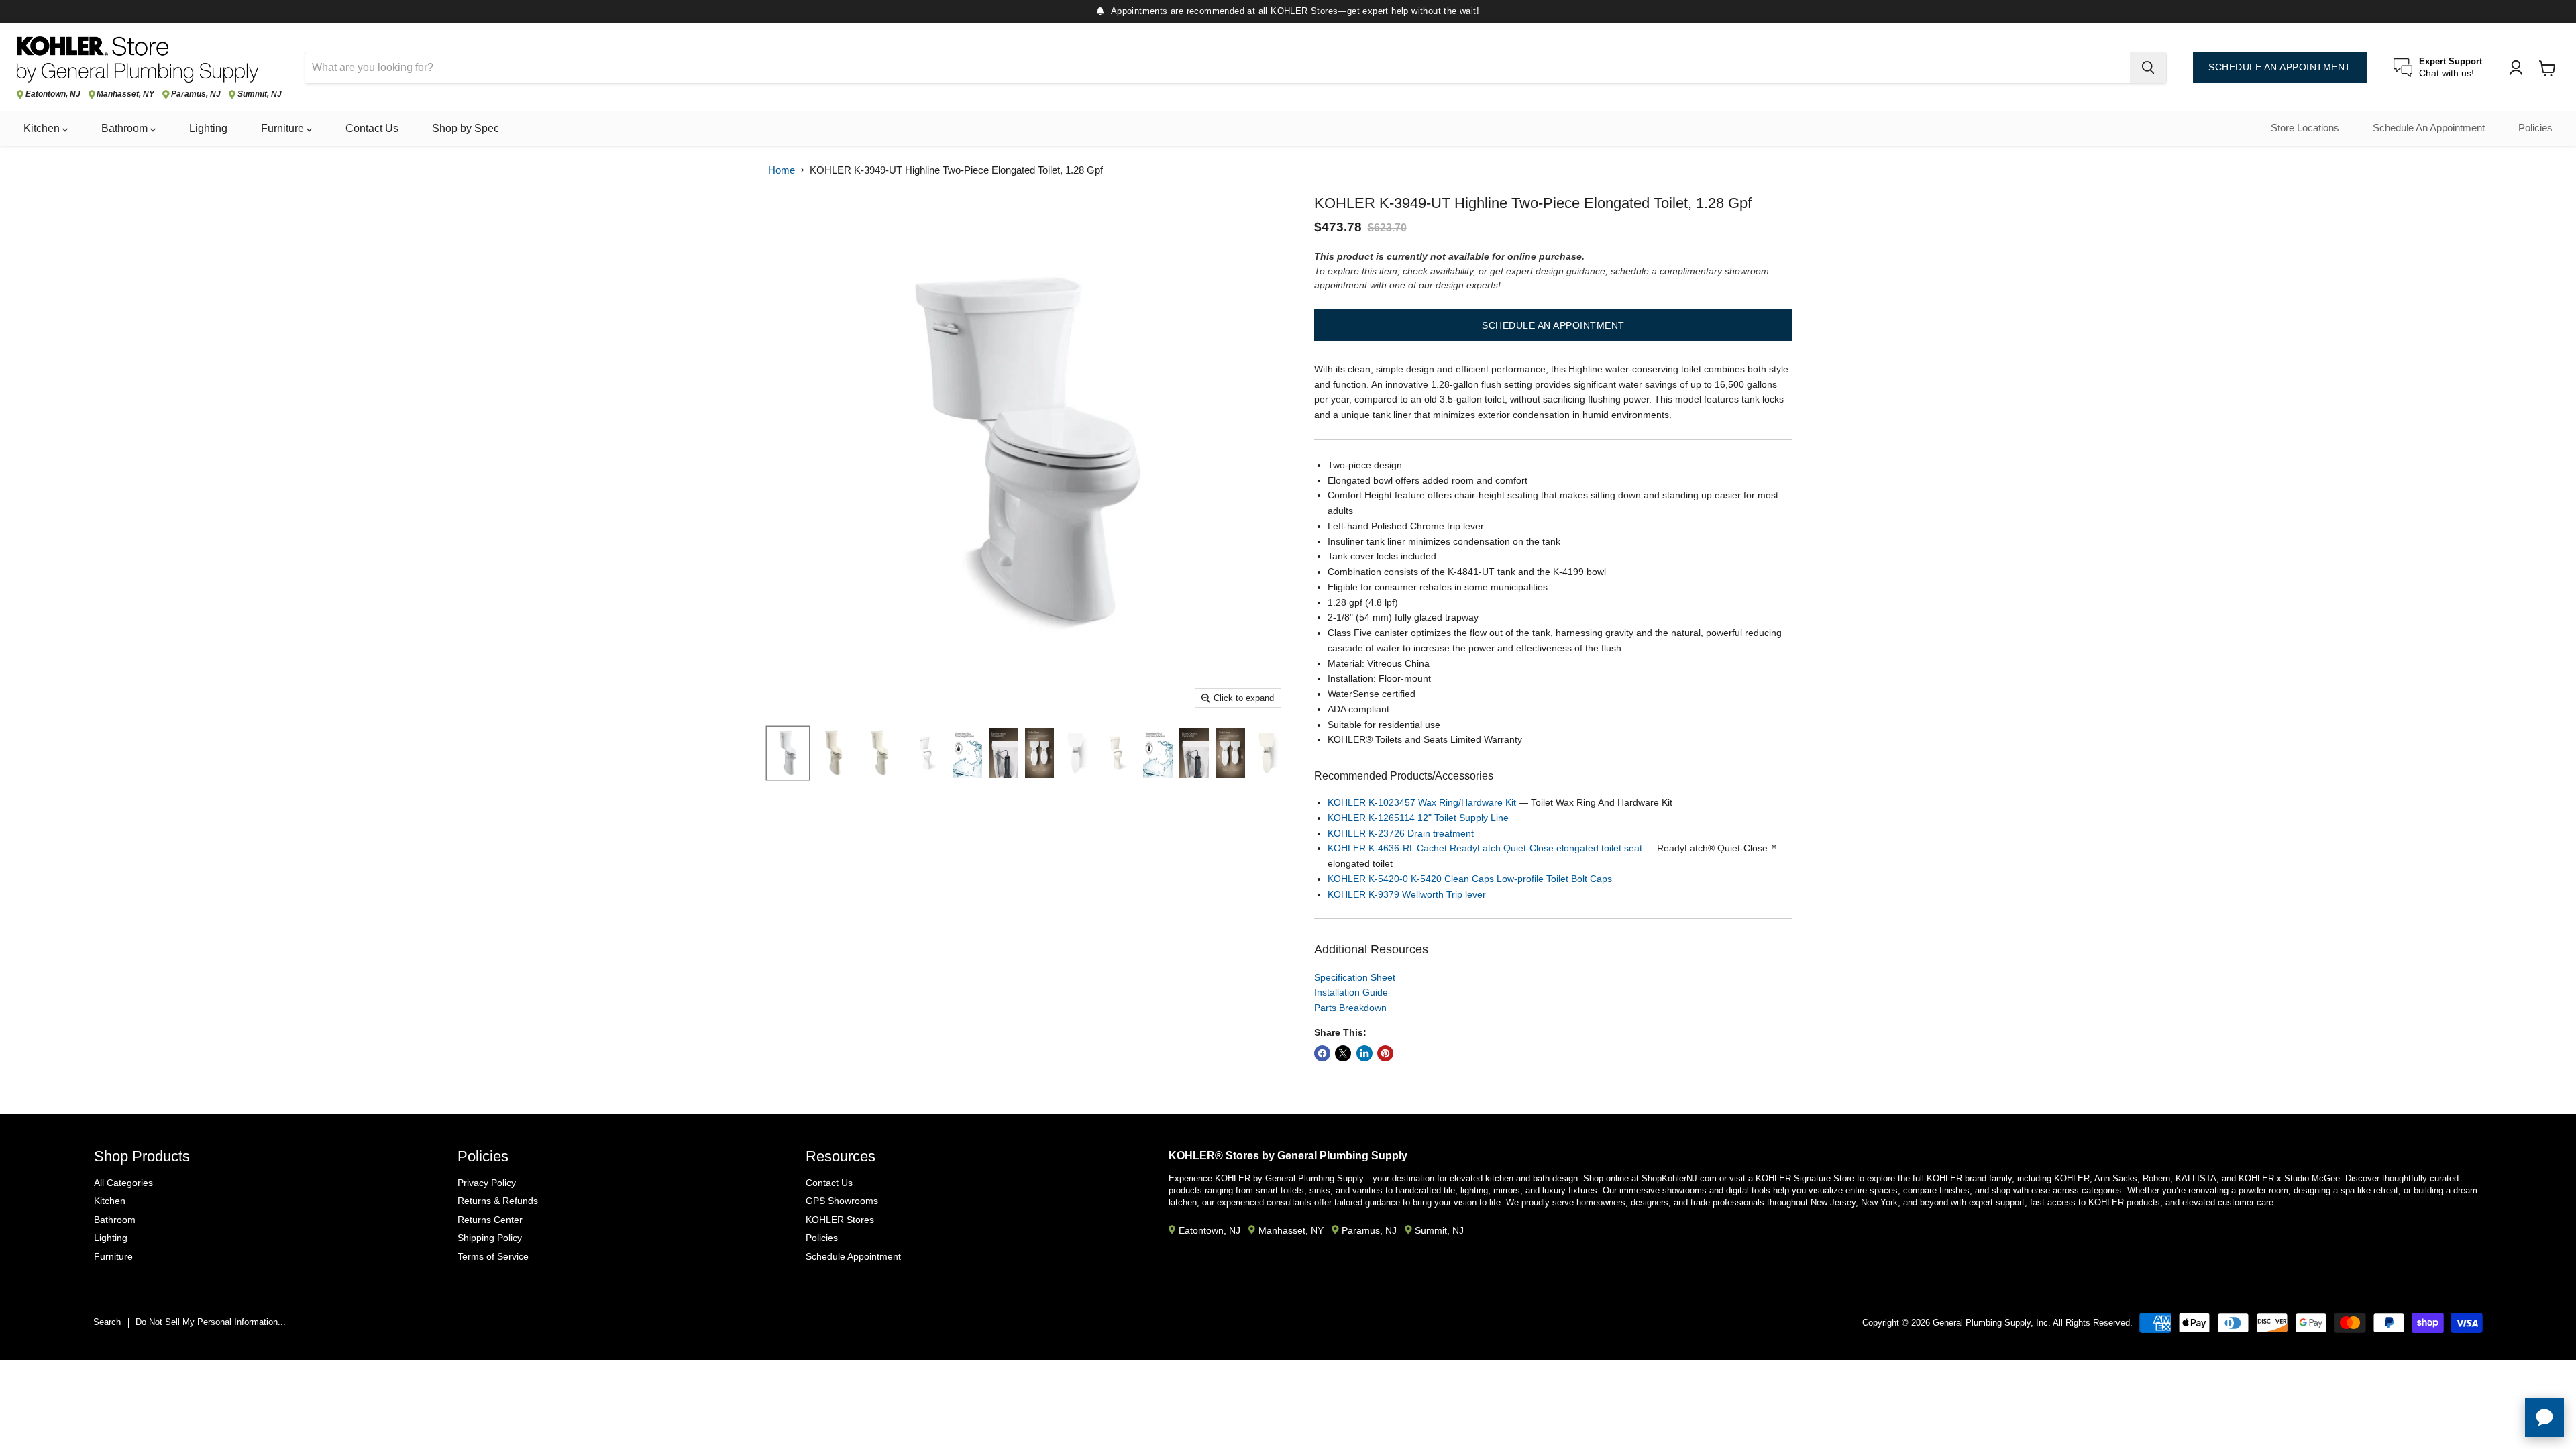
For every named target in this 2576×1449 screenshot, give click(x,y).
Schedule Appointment (853, 1256)
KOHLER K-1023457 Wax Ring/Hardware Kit (1422, 802)
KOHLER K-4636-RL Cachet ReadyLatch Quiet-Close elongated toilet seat (1485, 848)
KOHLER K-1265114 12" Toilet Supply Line (1418, 818)
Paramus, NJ (196, 94)
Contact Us (372, 128)
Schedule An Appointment (2429, 128)
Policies (2535, 128)
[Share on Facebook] (1322, 1053)
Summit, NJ (260, 94)
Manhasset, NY (125, 94)
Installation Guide (1351, 992)
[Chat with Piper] (2544, 1417)
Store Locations (2305, 128)
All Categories (123, 1183)
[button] (1553, 325)
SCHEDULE (2280, 67)
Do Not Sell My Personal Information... (211, 1322)
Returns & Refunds (498, 1201)
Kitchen (43, 128)
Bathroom (126, 128)
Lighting (208, 128)
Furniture (284, 128)
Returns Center (490, 1220)
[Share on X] (1343, 1053)
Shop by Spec (466, 128)
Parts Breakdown (1350, 1008)
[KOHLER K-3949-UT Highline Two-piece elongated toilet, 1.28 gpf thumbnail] (926, 753)
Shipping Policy (490, 1238)
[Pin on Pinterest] (1385, 1053)
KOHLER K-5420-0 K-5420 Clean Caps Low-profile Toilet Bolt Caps (1470, 879)
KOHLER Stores (840, 1220)
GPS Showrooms (842, 1201)
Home (782, 170)
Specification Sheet (1355, 977)
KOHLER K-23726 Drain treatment (1401, 833)
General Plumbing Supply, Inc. (1992, 1323)
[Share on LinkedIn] (1364, 1053)
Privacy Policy (487, 1183)
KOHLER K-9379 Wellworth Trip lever (1407, 894)
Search (107, 1322)
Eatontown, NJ (53, 94)
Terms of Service (493, 1256)
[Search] (2148, 68)
